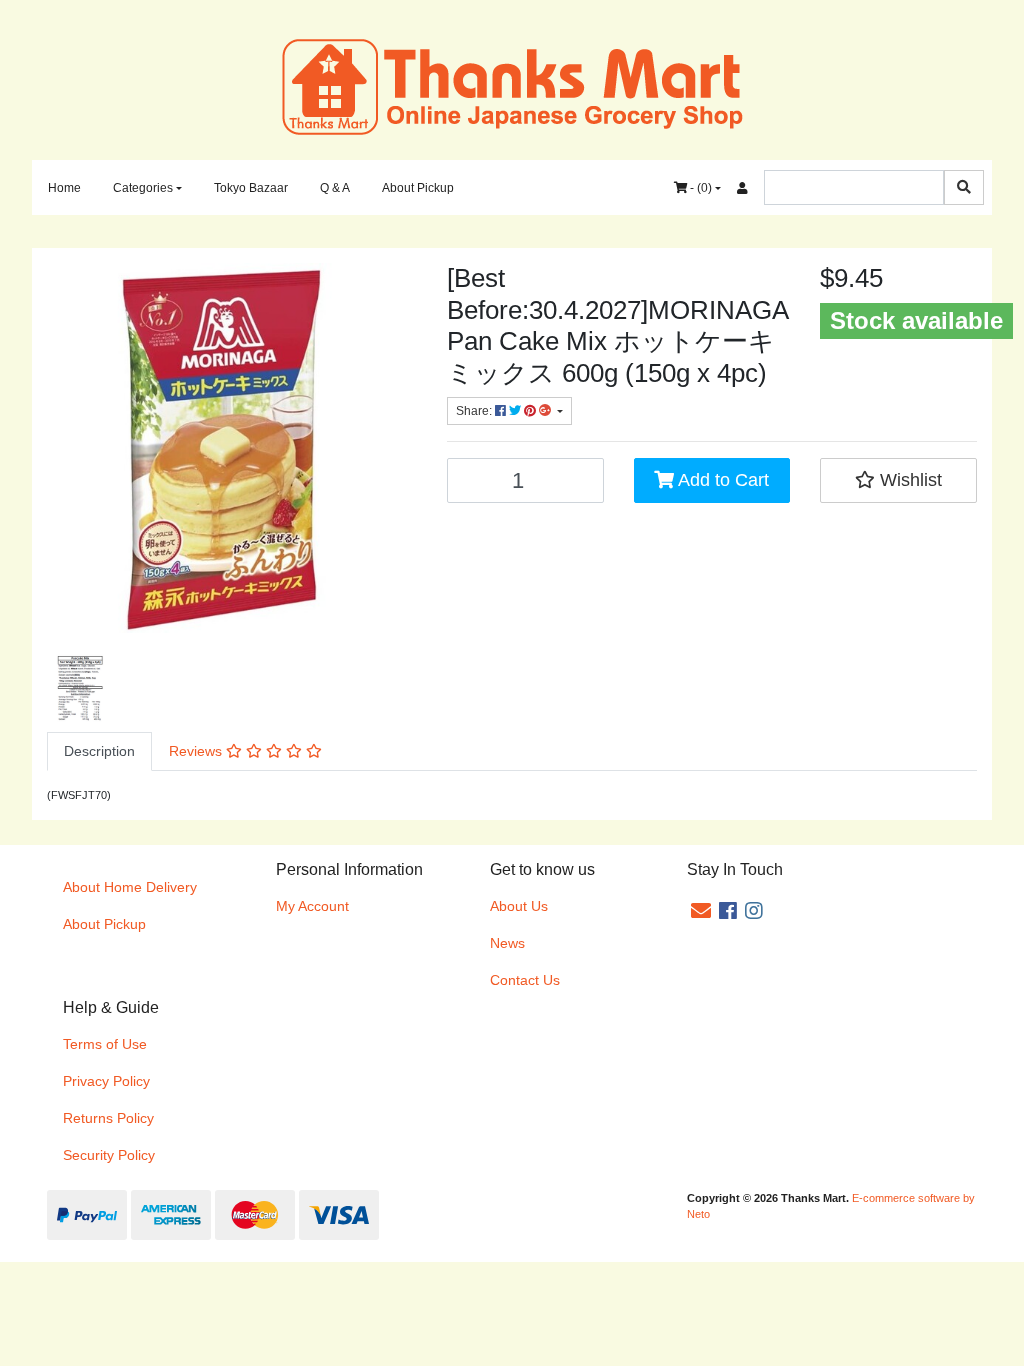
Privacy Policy (106, 1081)
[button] (898, 480)
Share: (475, 411)
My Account (312, 906)
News (507, 943)
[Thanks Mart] (512, 85)
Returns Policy (108, 1118)
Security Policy (109, 1155)
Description (99, 751)
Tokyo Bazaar (251, 188)
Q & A (335, 188)
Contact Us (525, 980)
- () (699, 188)
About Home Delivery (130, 887)
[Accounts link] (742, 188)
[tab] (99, 751)
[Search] (964, 187)
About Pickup (418, 188)
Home (64, 188)
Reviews (197, 751)
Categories (143, 188)
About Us (519, 906)
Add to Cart (721, 480)
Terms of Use (105, 1044)
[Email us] (701, 911)
